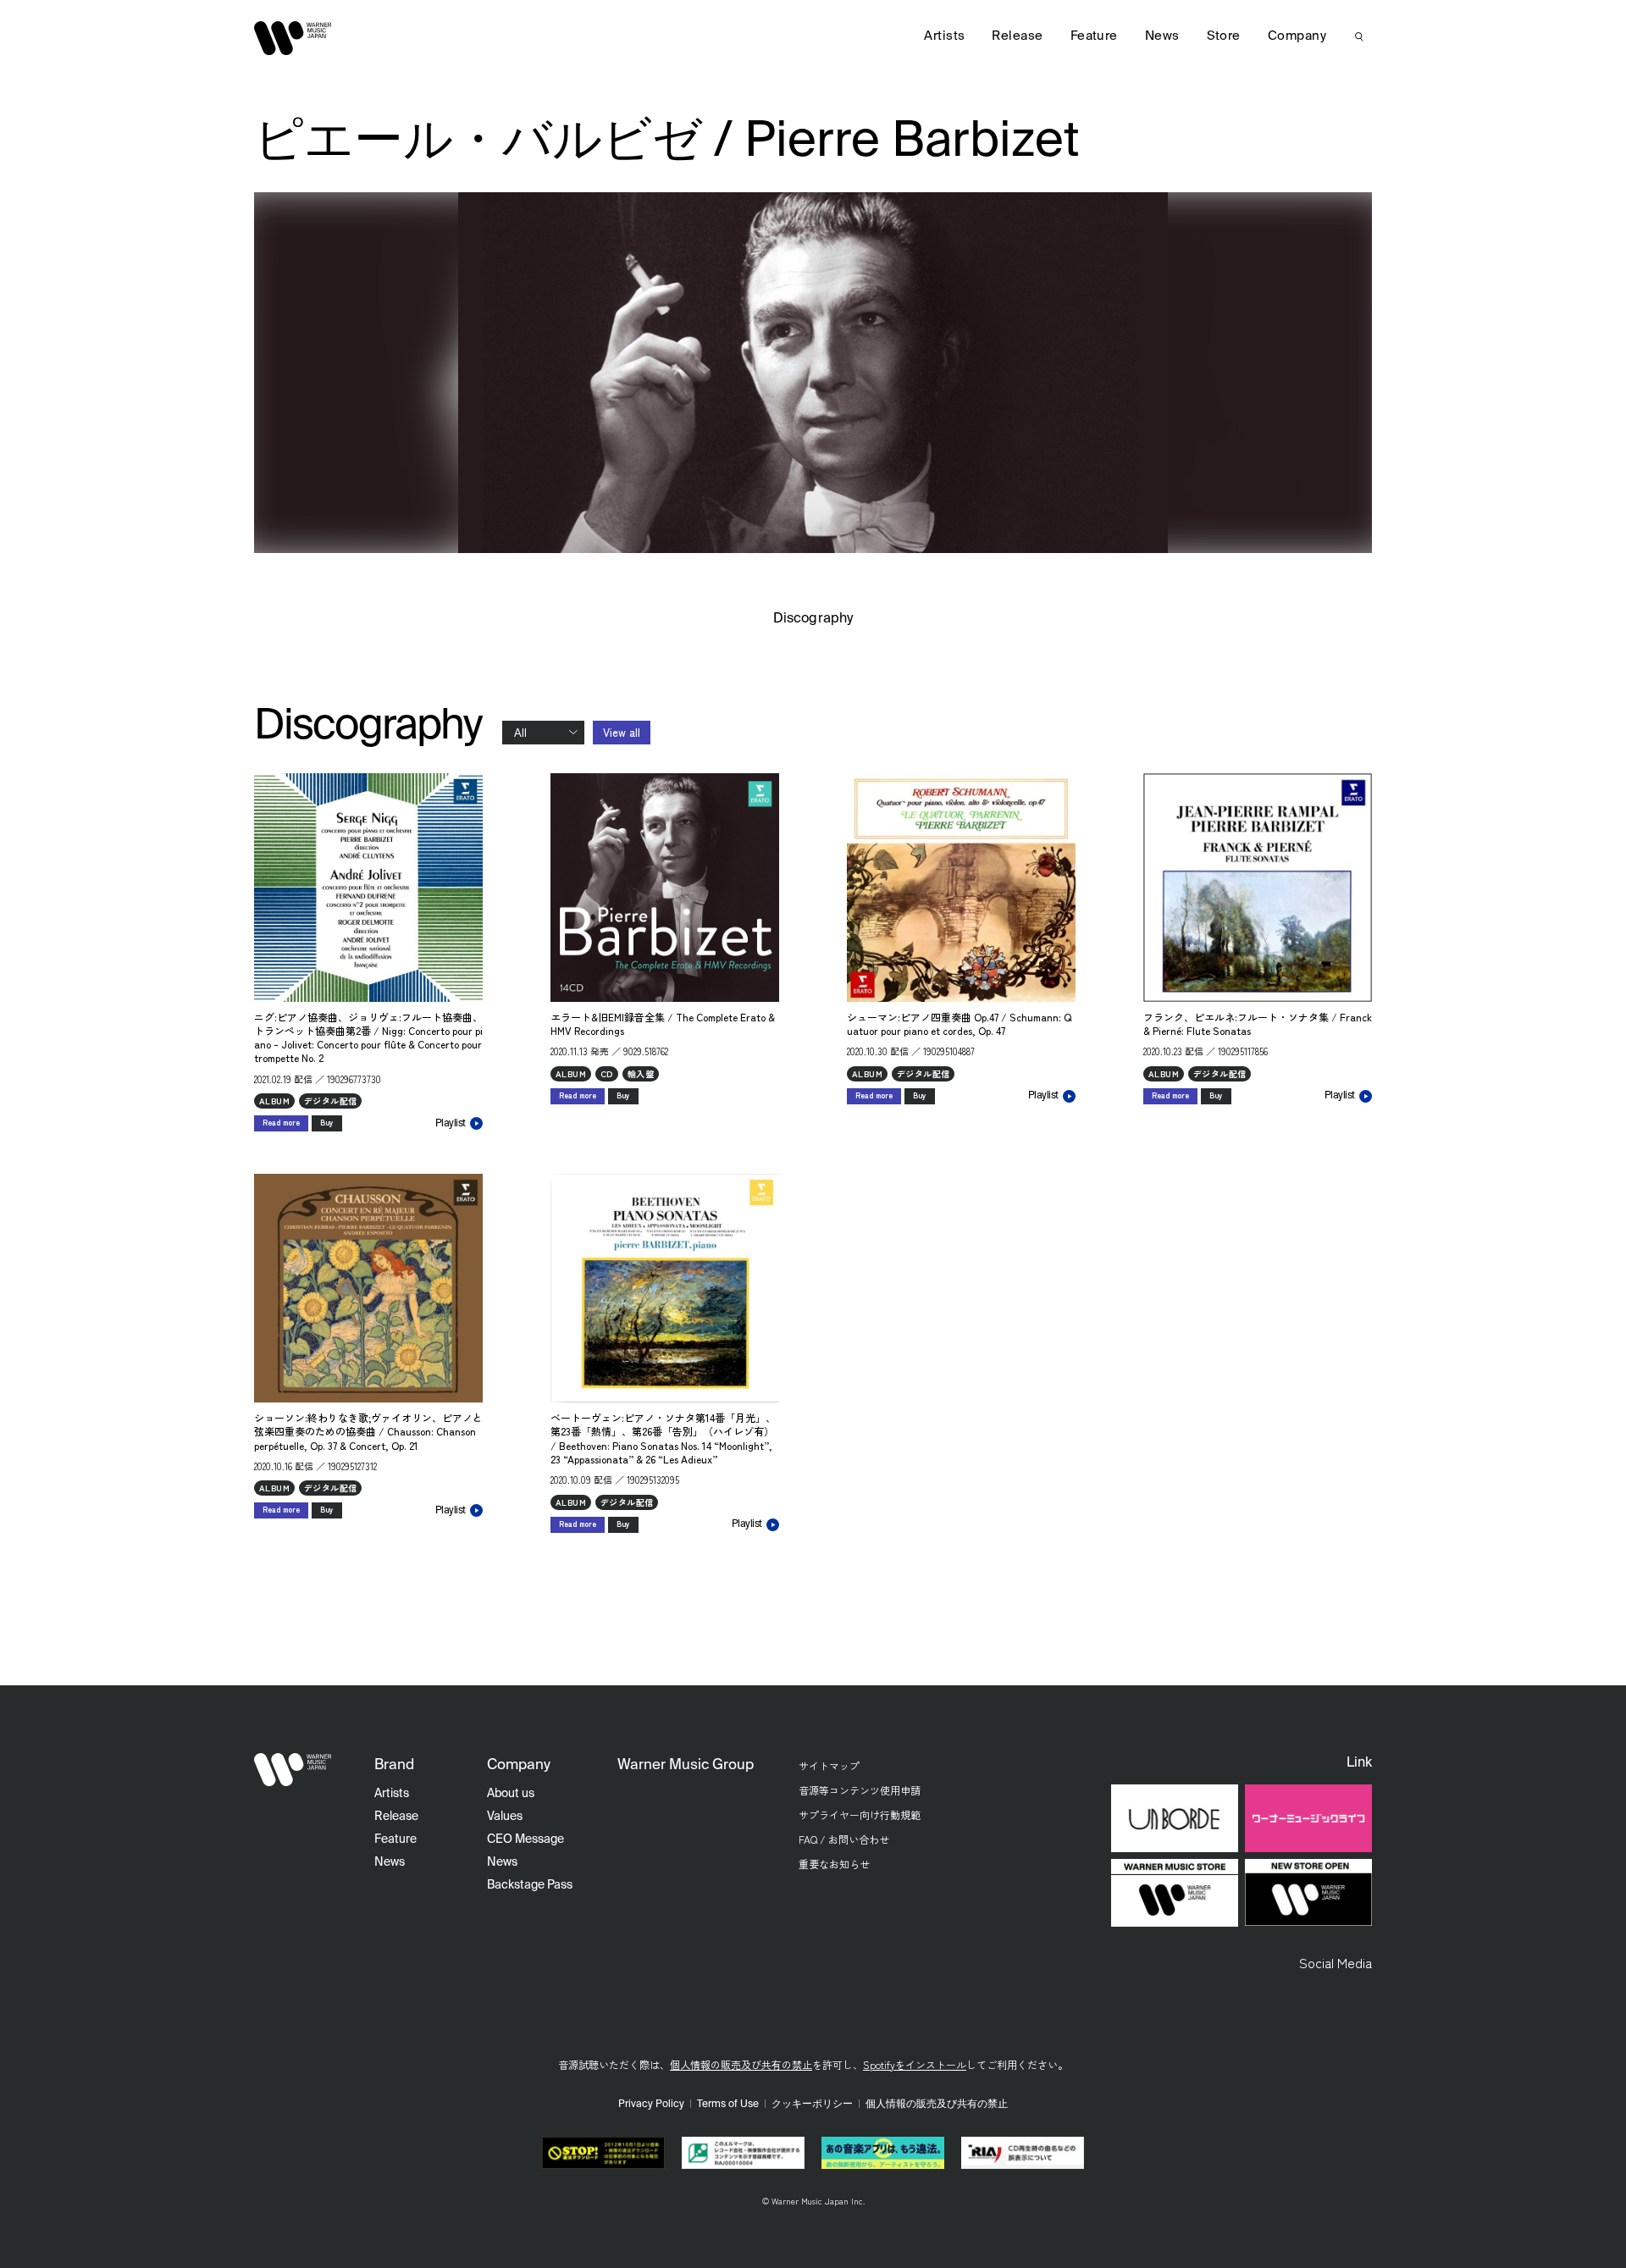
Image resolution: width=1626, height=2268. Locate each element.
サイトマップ (829, 1765)
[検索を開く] (1359, 36)
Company (1297, 36)
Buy (327, 1123)
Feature (1094, 36)
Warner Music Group (686, 1765)
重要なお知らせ (834, 1864)
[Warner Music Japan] (293, 1770)
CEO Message (525, 1839)
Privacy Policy (651, 2105)
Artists (944, 36)
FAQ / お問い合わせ (844, 1839)
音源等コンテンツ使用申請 (860, 1790)
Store (1224, 36)
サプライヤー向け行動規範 (860, 1814)
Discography (813, 619)
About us (511, 1794)
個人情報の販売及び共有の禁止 (741, 2064)
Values (505, 1817)
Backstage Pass (530, 1885)
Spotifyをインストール (915, 2064)
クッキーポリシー (812, 2105)
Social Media (1336, 1962)
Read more (281, 1123)
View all (622, 732)
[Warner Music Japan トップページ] (293, 38)
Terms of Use (728, 2105)
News (1162, 36)
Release (1017, 36)
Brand (394, 1765)
